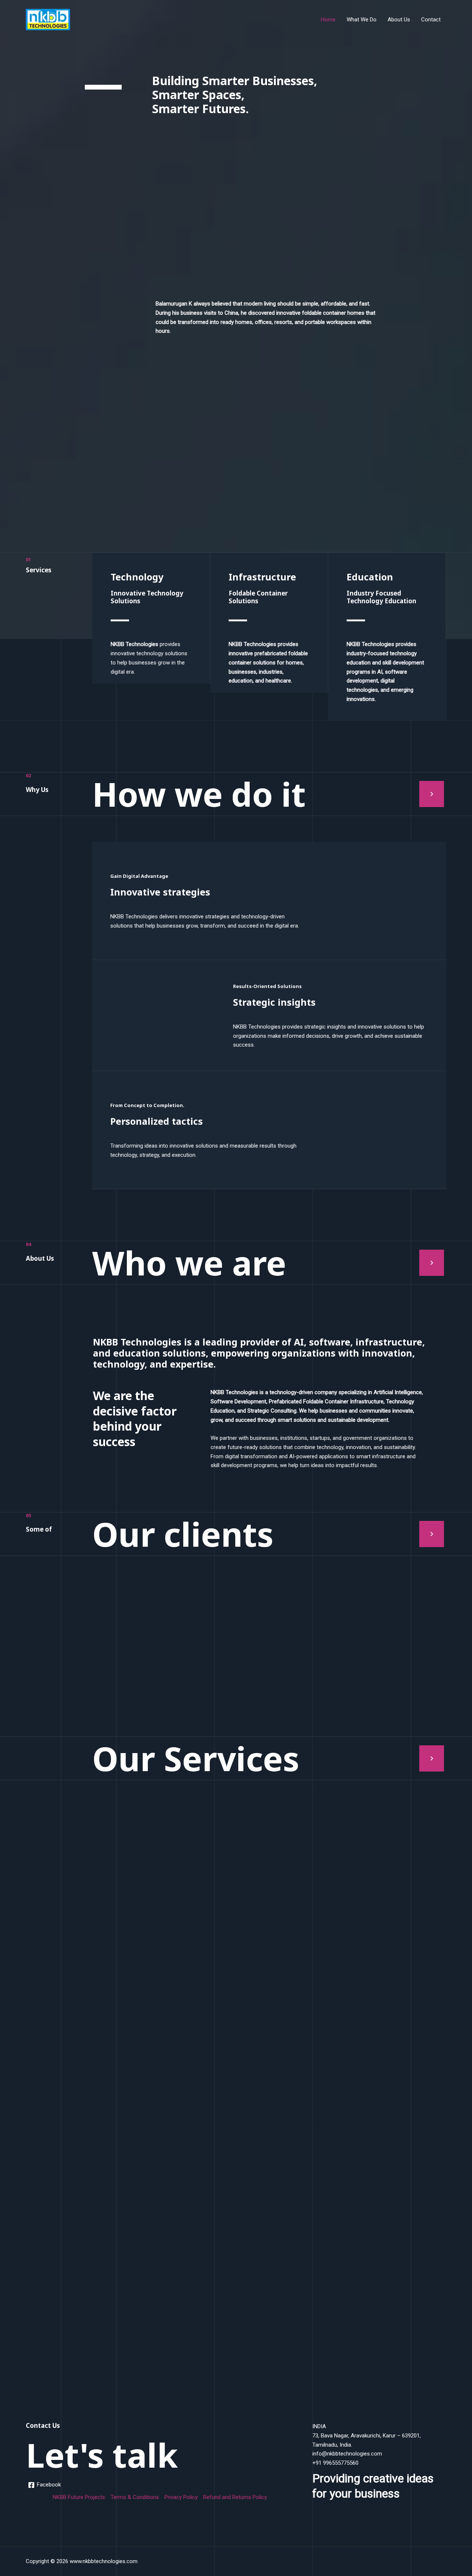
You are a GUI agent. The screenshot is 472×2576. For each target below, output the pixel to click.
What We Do (362, 20)
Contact (431, 20)
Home (328, 20)
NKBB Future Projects (79, 2497)
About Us (399, 20)
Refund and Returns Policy (235, 2497)
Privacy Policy (181, 2497)
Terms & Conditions (135, 2497)
